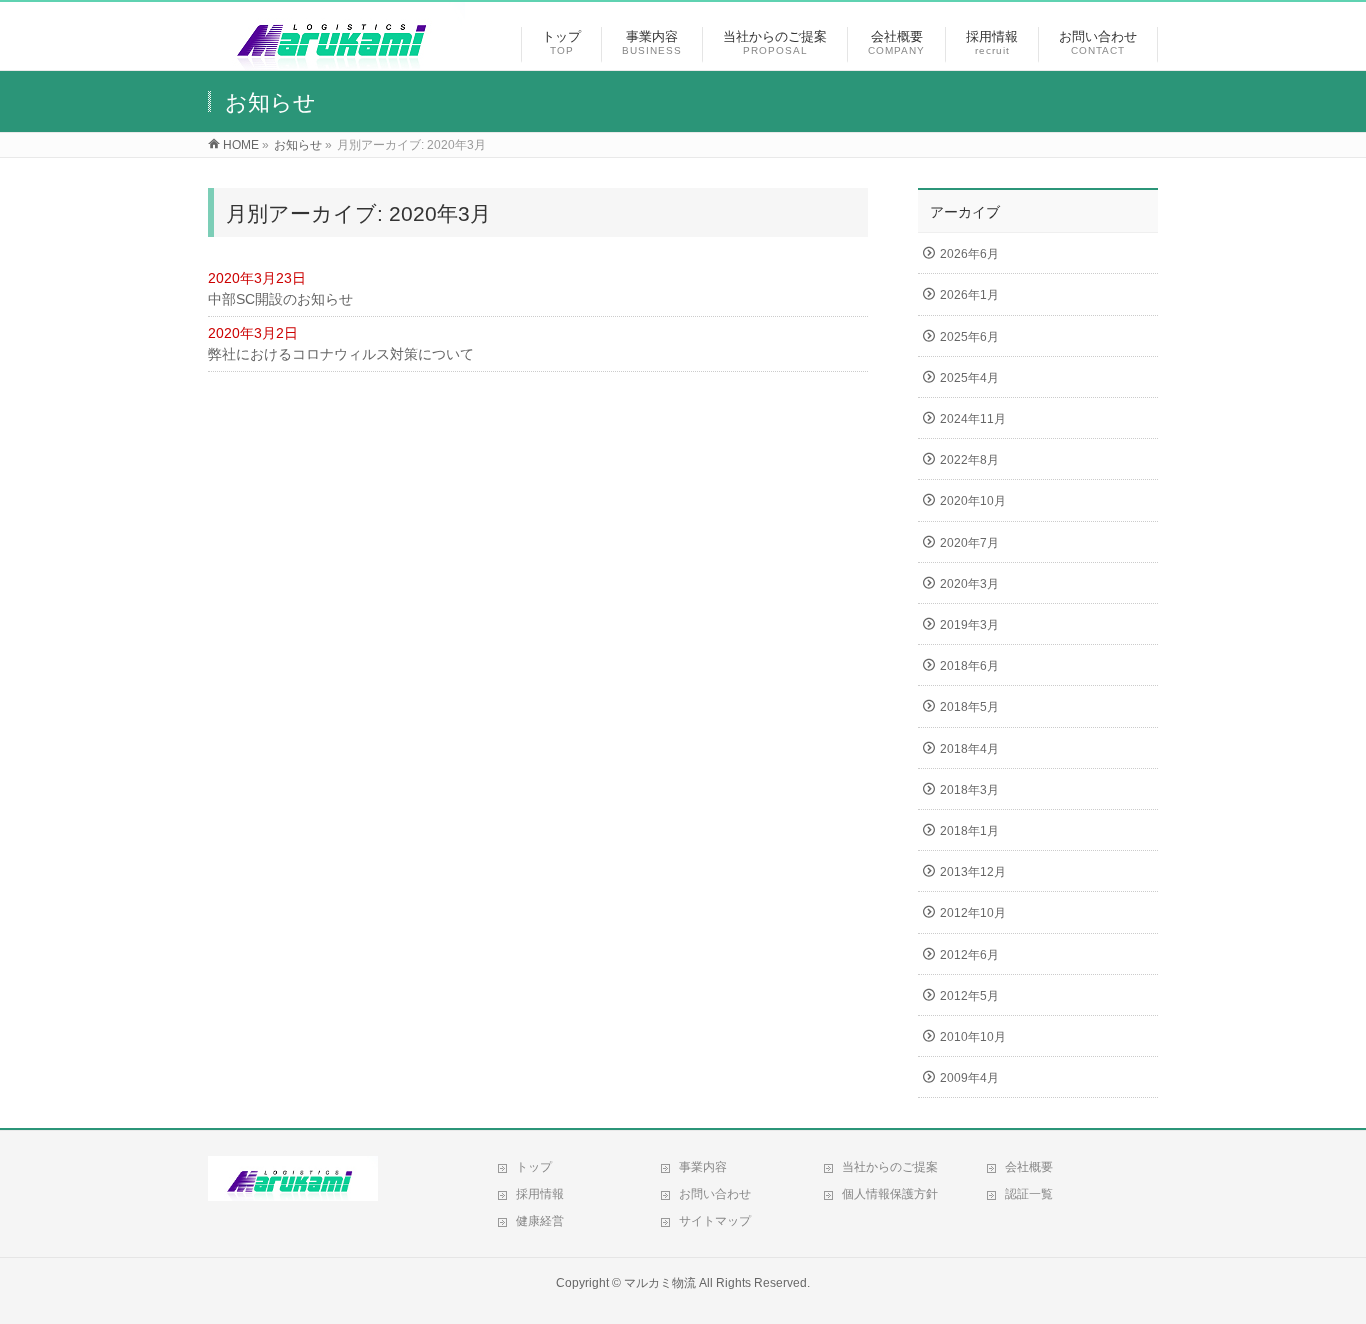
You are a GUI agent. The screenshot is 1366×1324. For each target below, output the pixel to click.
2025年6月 (969, 337)
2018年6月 (969, 666)
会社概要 (1029, 1167)
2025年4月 (969, 378)
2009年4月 (969, 1078)
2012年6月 (969, 955)
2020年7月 (969, 543)
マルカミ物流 (660, 1283)
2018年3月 (969, 790)
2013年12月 (973, 872)
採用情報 (540, 1194)
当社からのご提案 (890, 1167)
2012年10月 (973, 913)
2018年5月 (969, 707)
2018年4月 (969, 749)
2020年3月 (969, 584)
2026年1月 (969, 295)
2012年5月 (969, 996)
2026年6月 (969, 254)
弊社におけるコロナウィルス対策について (341, 354)
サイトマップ (715, 1221)
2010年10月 (973, 1037)
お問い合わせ (715, 1194)
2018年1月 (969, 831)
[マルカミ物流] (336, 59)
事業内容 (703, 1167)
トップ (534, 1167)
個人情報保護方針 (890, 1194)
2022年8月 (969, 460)
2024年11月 (973, 419)
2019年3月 (969, 625)
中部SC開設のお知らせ (280, 299)
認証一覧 (1029, 1194)
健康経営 (540, 1221)
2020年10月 (973, 501)
